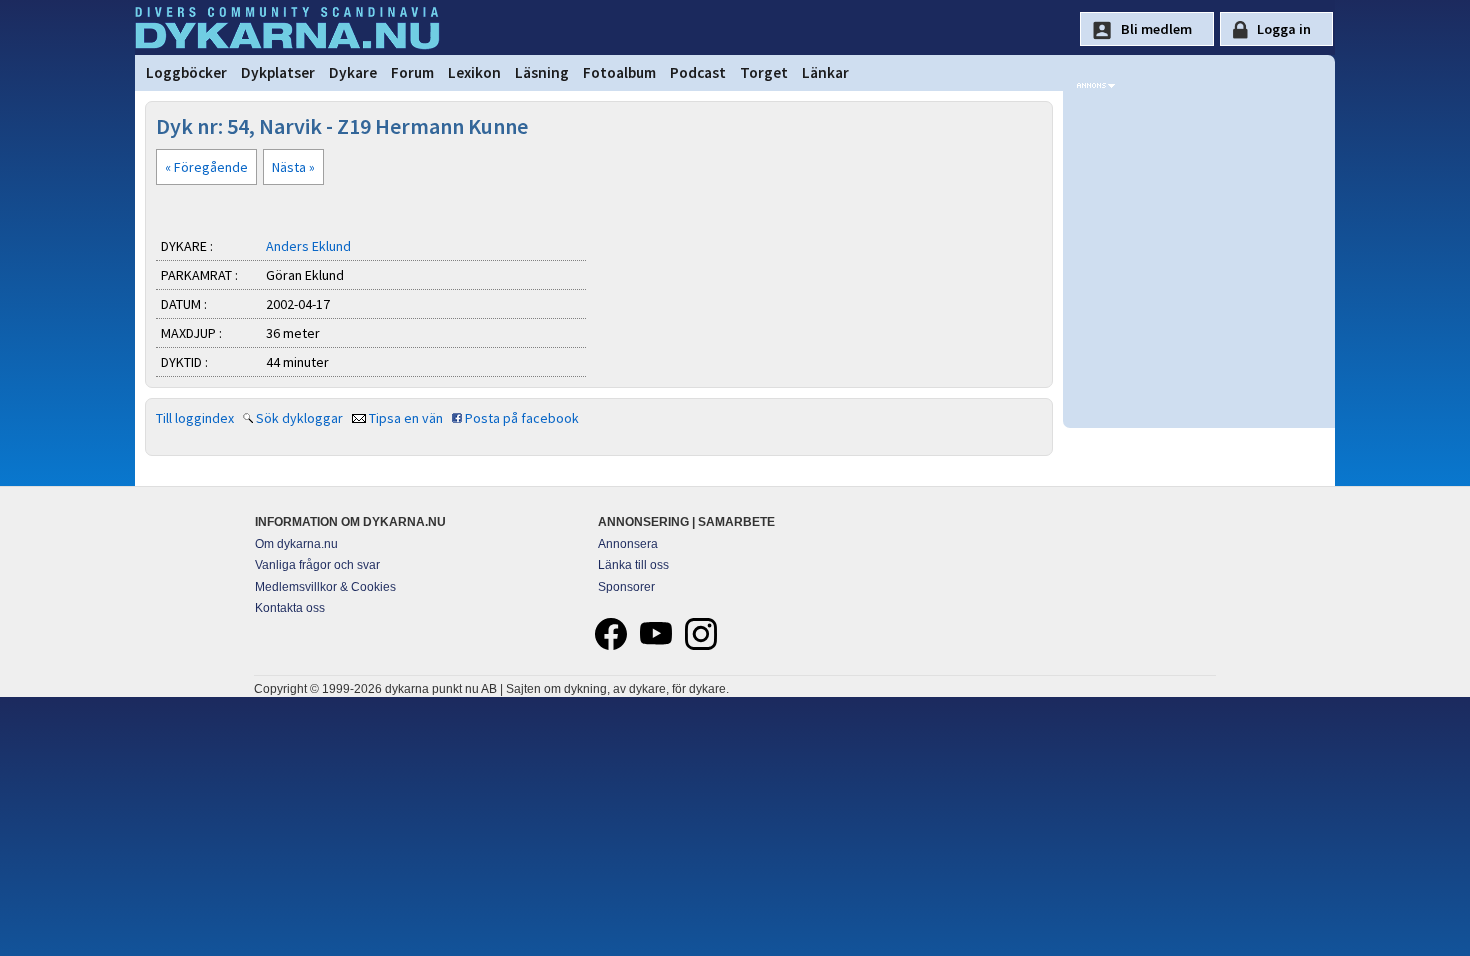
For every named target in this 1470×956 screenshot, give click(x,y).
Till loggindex (195, 418)
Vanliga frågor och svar (317, 565)
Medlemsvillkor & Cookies (325, 587)
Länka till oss (633, 565)
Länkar (825, 72)
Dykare (353, 72)
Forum (412, 72)
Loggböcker (186, 72)
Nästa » (293, 167)
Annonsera (628, 544)
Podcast (698, 72)
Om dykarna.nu (296, 544)
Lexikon (474, 72)
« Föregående (206, 167)
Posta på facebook (522, 418)
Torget (764, 72)
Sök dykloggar (299, 418)
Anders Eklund (308, 246)
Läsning (542, 72)
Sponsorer (626, 587)
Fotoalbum (619, 72)
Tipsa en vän (406, 418)
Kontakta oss (290, 608)
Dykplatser (278, 72)
